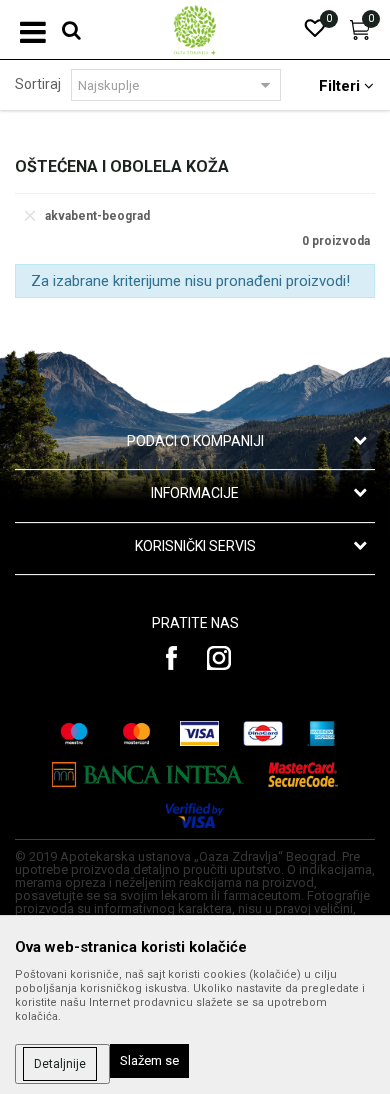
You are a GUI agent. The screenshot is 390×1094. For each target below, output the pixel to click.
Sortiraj (38, 84)
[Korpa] (360, 35)
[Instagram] (219, 658)
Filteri (341, 86)
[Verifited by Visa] (195, 815)
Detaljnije (60, 1064)
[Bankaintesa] (148, 774)
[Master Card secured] (303, 774)
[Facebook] (172, 658)
